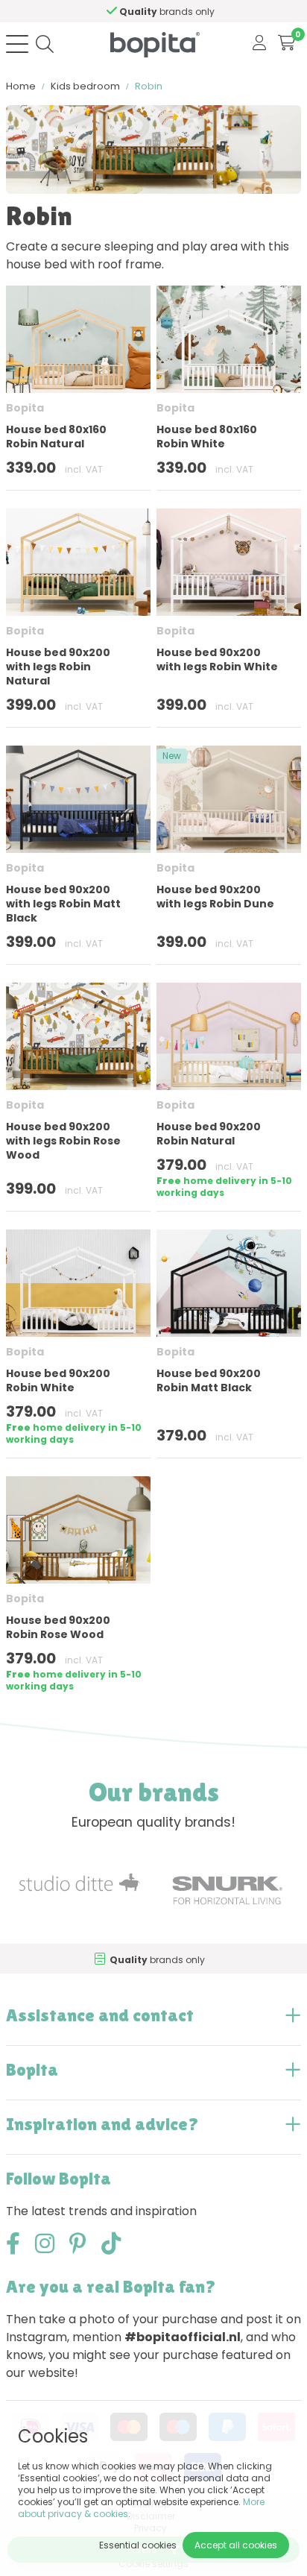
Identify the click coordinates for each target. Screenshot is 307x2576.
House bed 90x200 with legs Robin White (217, 659)
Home (21, 86)
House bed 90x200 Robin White (58, 1380)
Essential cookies (138, 2545)
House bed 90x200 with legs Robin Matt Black (63, 904)
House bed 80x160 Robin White (207, 437)
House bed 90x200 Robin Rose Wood (58, 1627)
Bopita (25, 408)
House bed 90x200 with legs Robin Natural (58, 667)
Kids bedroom (85, 86)
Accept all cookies (236, 2545)
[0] (287, 44)
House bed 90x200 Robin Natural (209, 1134)
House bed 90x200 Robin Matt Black (209, 1380)
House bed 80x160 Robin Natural (56, 437)
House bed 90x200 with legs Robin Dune (215, 897)
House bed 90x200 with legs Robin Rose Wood (63, 1141)
